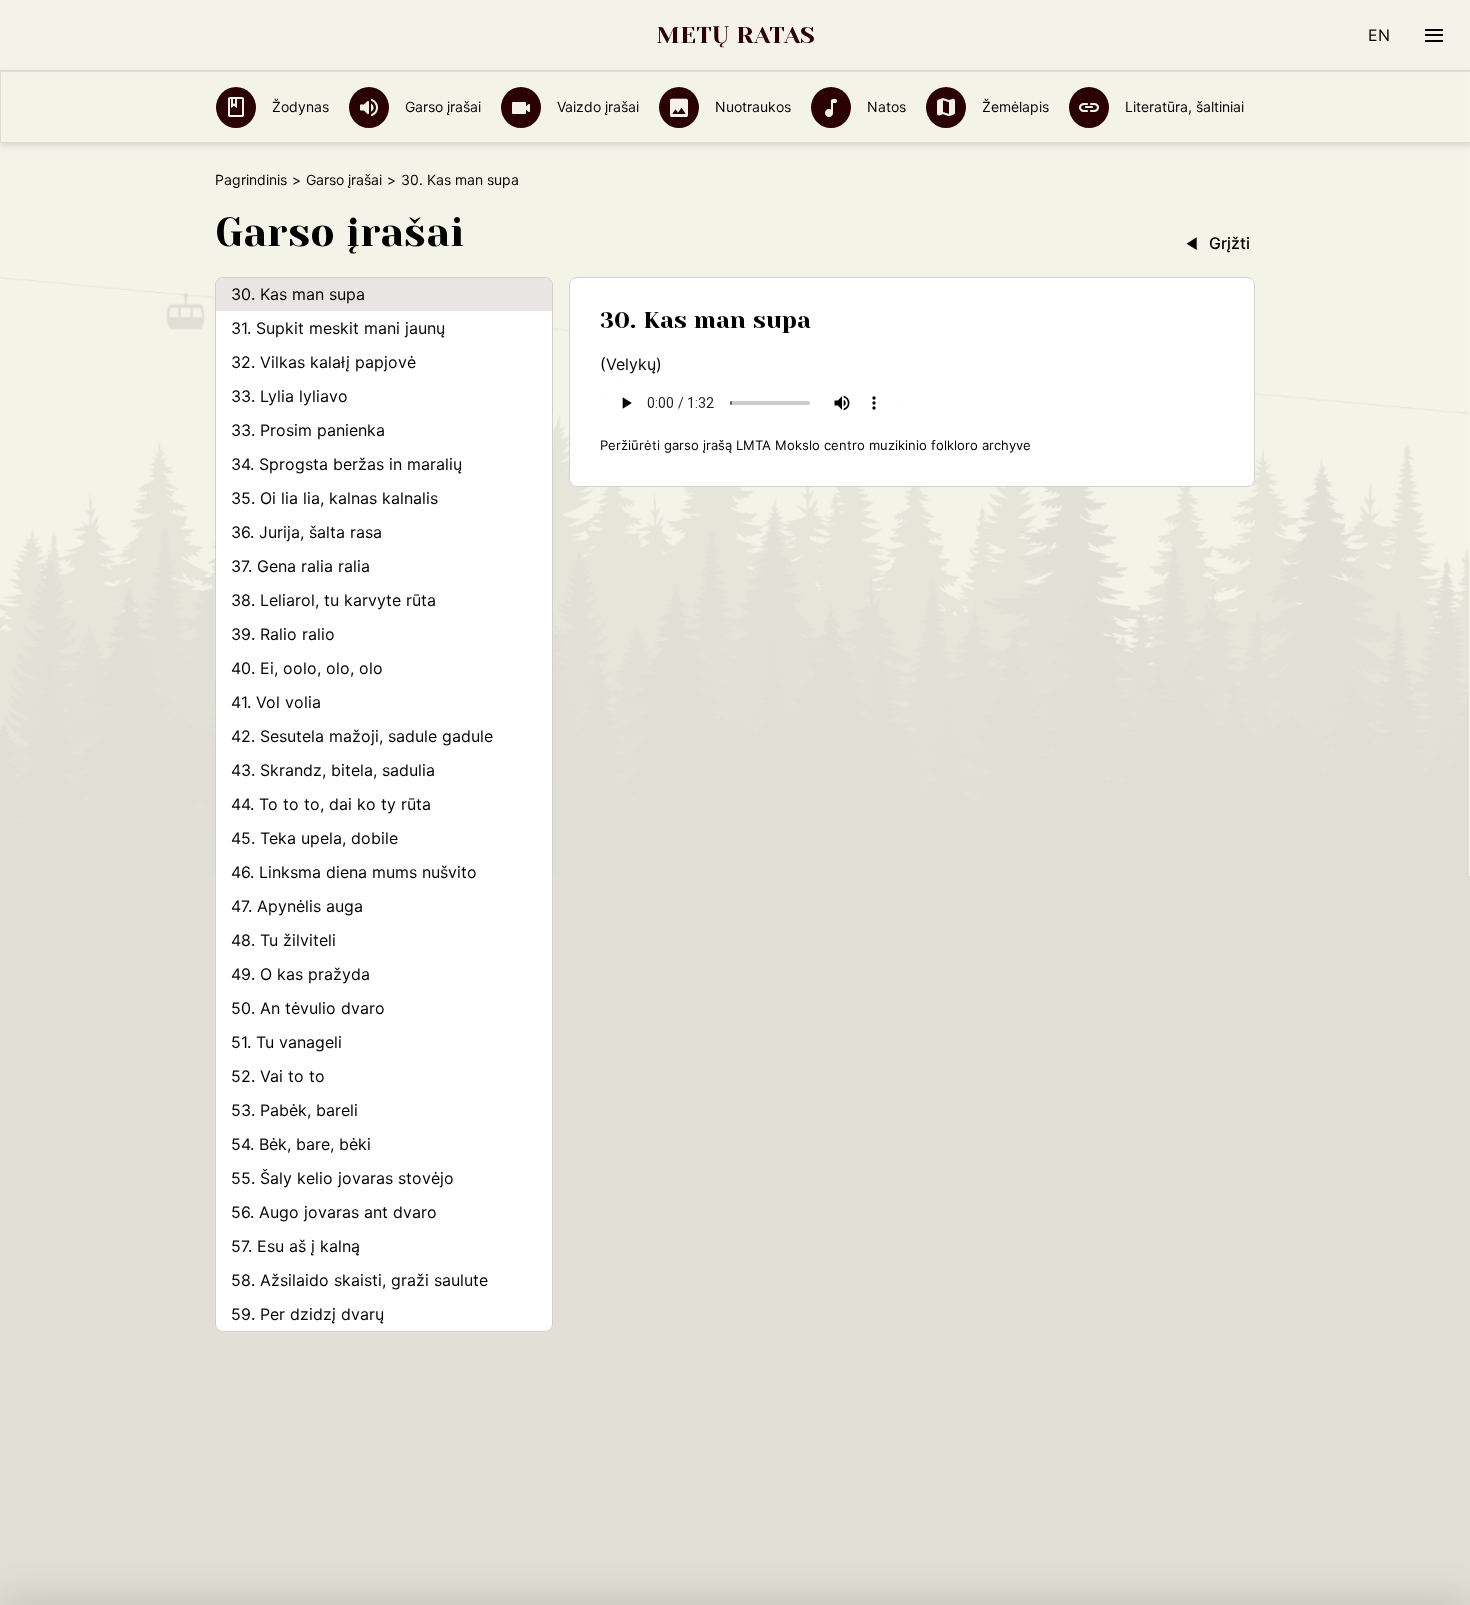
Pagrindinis (251, 179)
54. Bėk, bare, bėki (301, 1144)
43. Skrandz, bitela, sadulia (333, 770)
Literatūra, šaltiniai (1182, 106)
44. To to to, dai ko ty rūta (331, 804)
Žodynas (298, 106)
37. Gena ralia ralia (300, 566)
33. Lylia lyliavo (289, 396)
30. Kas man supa (298, 294)
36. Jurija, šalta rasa (306, 532)
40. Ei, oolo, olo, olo (307, 668)
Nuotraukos (751, 106)
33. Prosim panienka (308, 430)
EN (1379, 35)
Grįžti (1229, 243)
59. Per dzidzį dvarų (307, 1314)
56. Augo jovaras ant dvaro (334, 1212)
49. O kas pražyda (300, 974)
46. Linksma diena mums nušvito (354, 872)
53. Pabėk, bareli (294, 1110)
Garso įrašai (441, 106)
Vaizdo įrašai (596, 106)
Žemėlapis (1013, 106)
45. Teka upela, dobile (314, 838)
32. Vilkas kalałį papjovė (323, 362)
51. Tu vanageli (286, 1042)
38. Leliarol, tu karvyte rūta (333, 600)
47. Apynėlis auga (297, 906)
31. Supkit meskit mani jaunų (338, 328)
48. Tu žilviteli (283, 940)
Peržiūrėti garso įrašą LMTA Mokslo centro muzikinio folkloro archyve (815, 445)
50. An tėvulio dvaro (308, 1008)
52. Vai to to (278, 1076)
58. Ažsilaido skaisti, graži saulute (359, 1280)
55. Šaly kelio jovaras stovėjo (342, 1178)
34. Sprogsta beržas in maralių (346, 464)
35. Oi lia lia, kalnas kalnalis (334, 498)
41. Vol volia (276, 702)
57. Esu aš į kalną (295, 1246)
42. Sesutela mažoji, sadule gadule (362, 736)
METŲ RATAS (735, 35)
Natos (884, 106)
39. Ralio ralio (283, 634)
